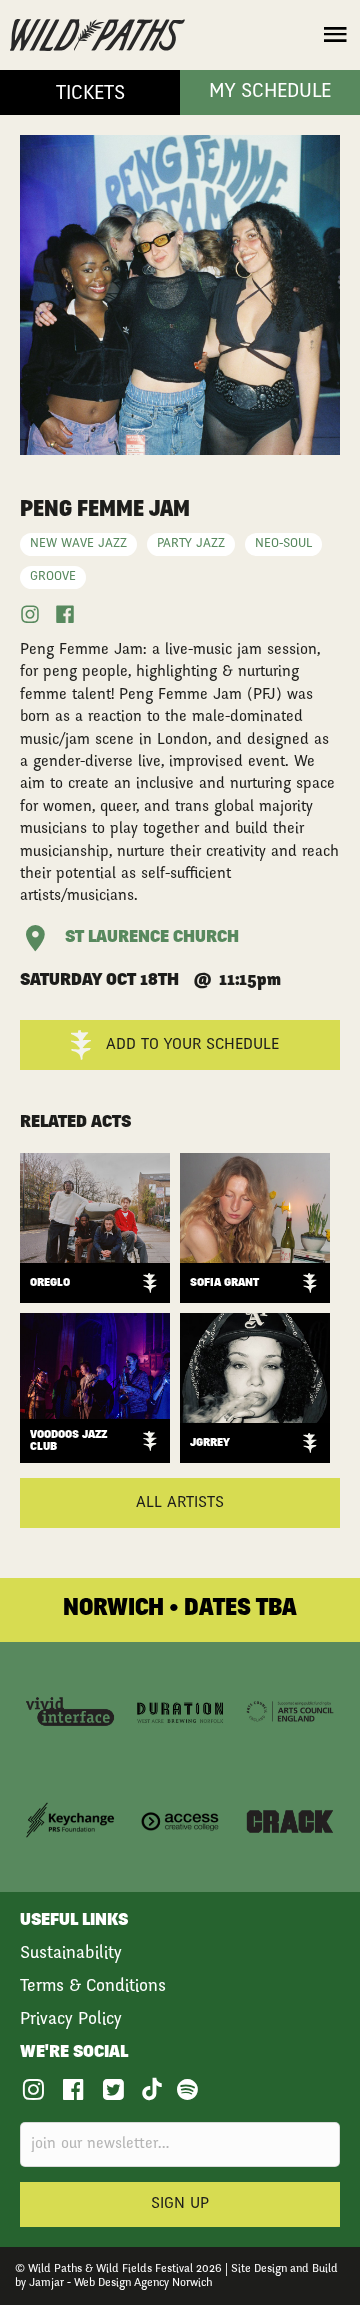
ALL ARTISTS (180, 1503)
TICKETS (90, 95)
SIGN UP (180, 2204)
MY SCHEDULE (270, 93)
